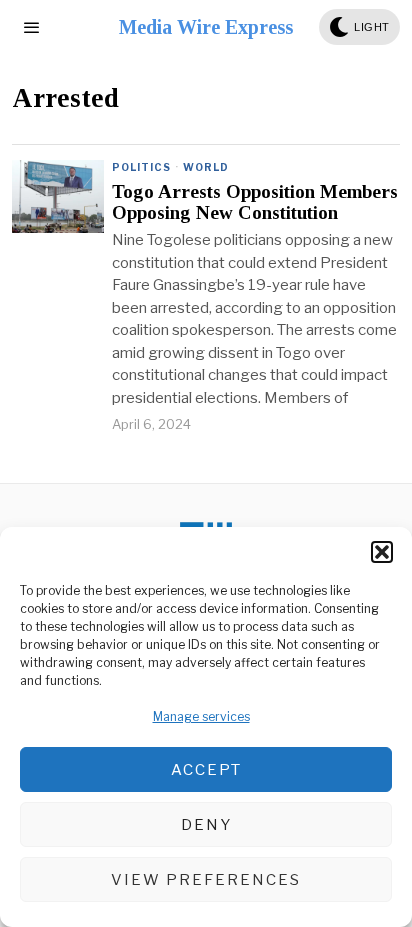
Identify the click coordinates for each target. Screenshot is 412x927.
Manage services (201, 716)
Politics (141, 167)
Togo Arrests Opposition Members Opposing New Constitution (255, 202)
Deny (206, 825)
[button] (382, 552)
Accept (206, 770)
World (206, 167)
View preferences (206, 880)
